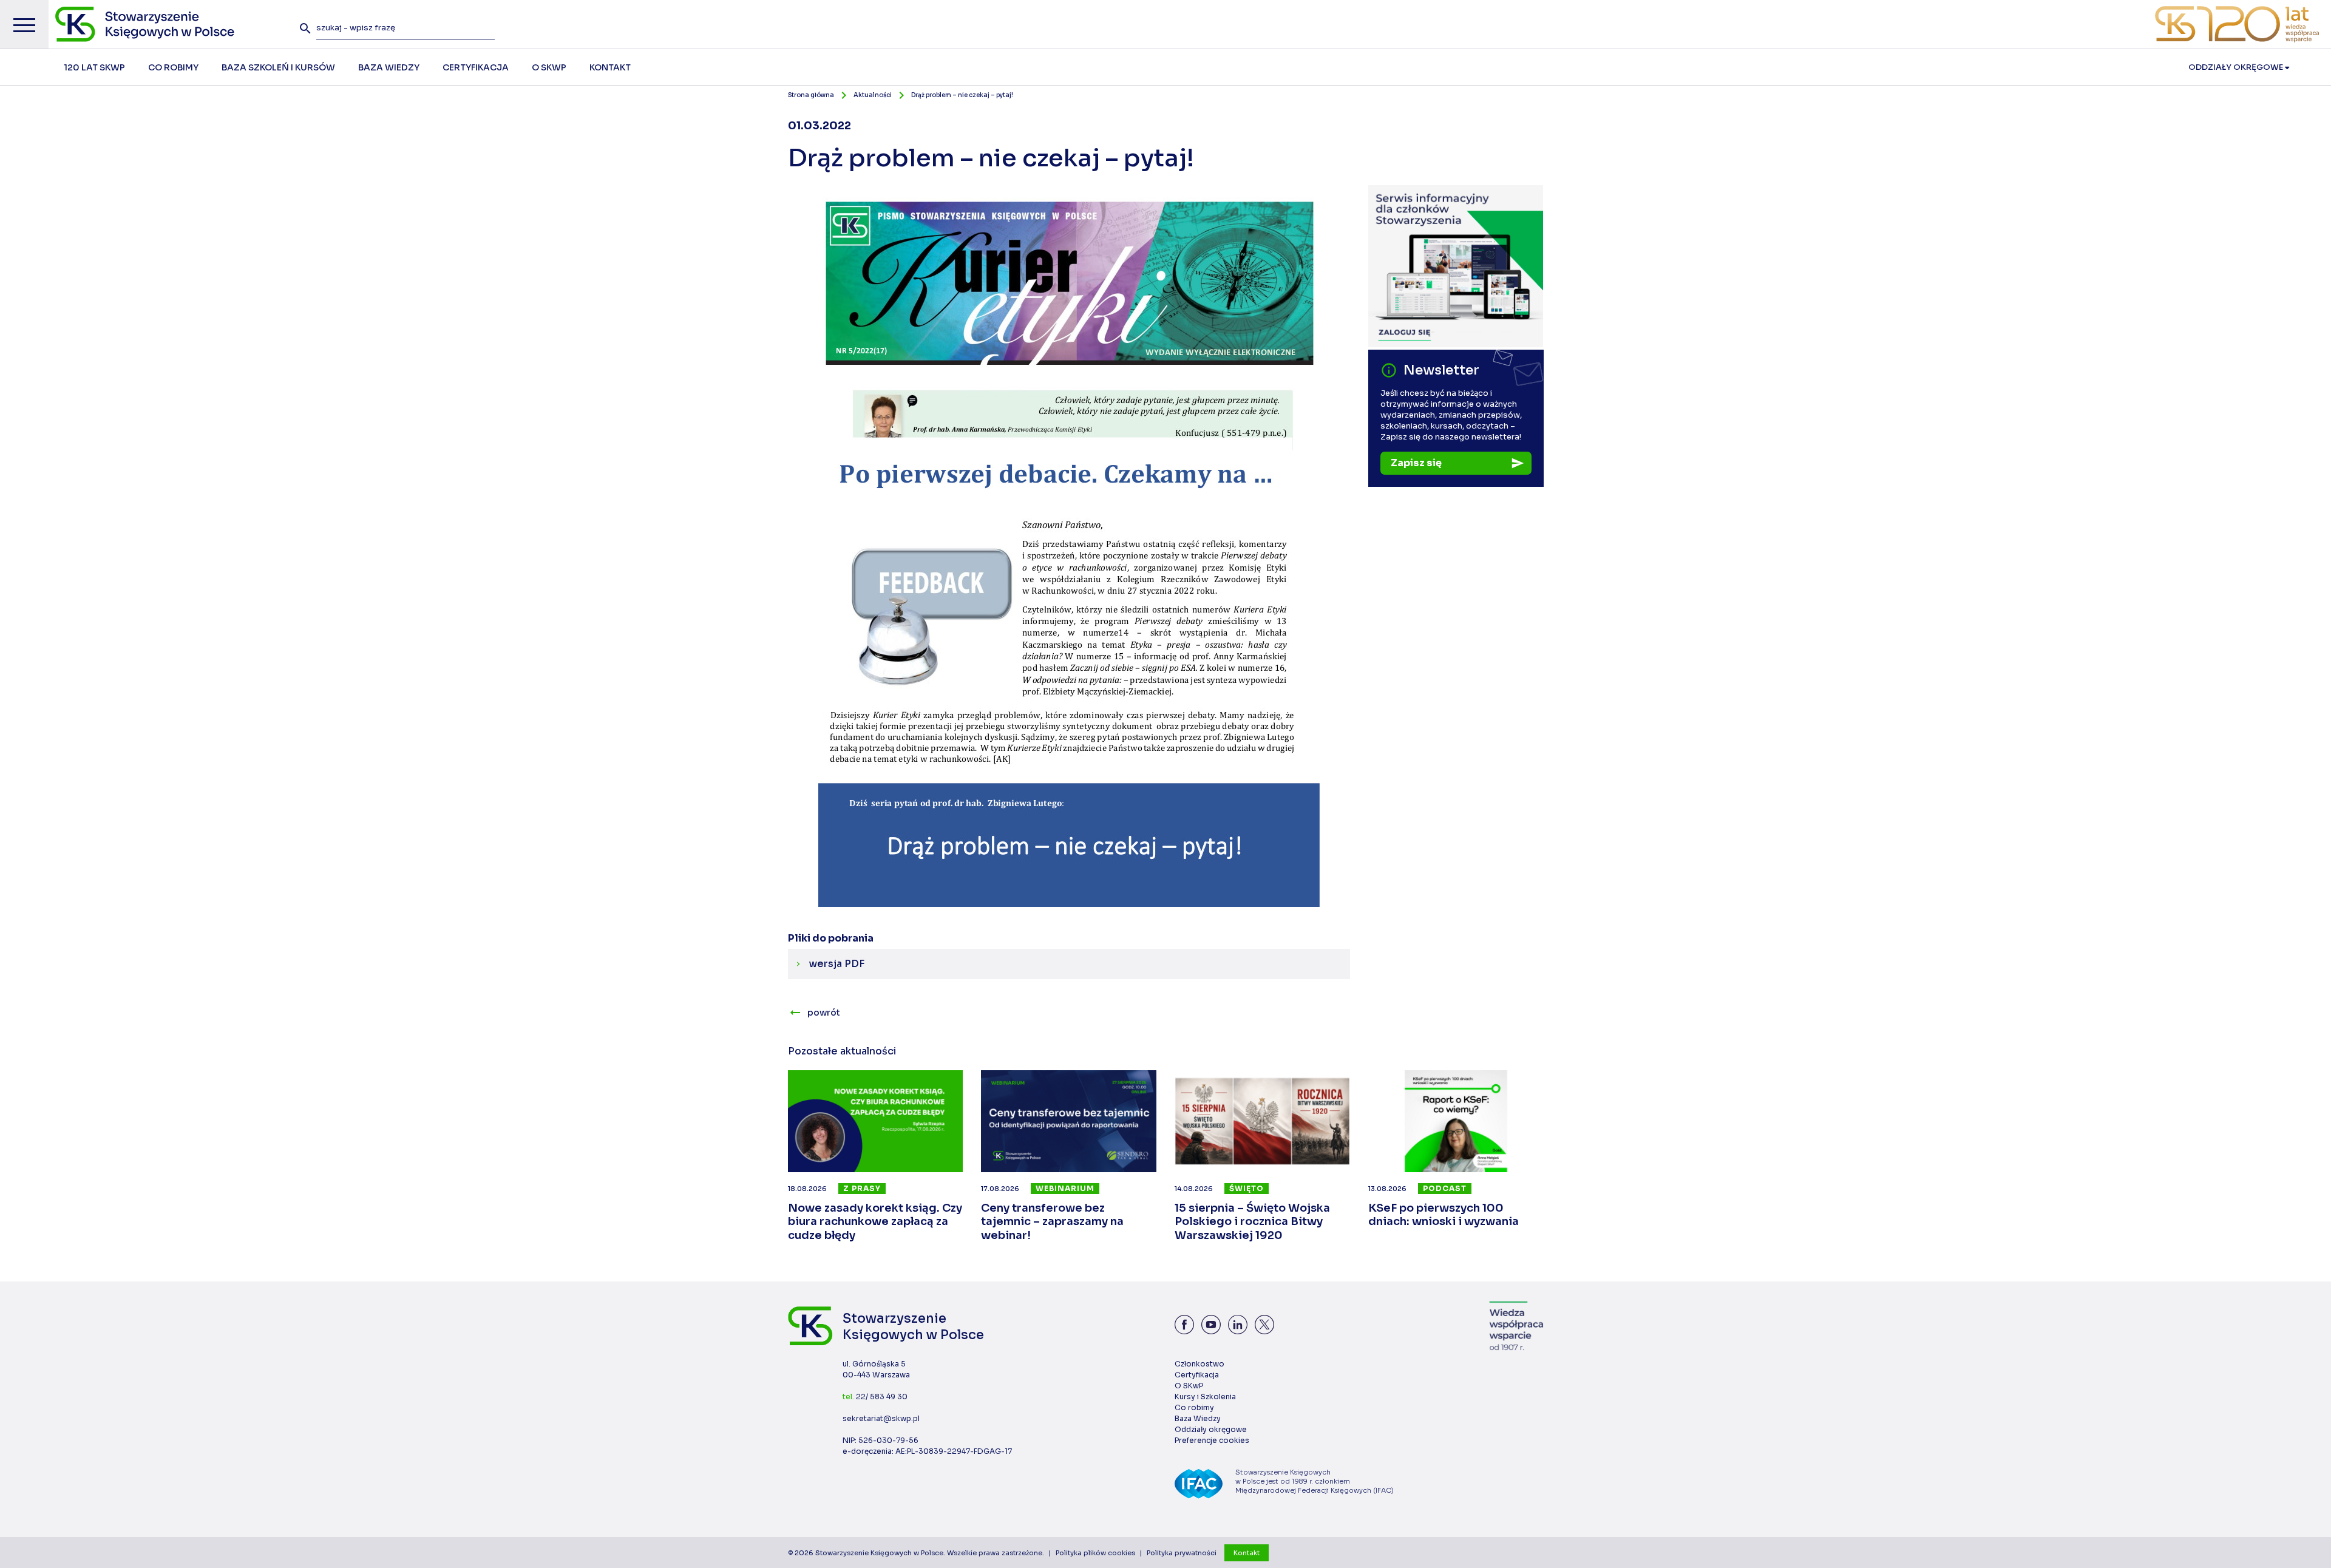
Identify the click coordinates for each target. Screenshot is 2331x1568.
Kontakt (1247, 1553)
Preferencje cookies (1212, 1440)
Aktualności (873, 95)
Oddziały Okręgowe (2237, 67)
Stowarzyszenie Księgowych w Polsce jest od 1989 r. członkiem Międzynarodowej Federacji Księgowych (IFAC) (1315, 1481)
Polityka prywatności (1182, 1553)
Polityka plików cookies (1095, 1553)
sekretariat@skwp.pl (881, 1418)
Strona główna (811, 95)
